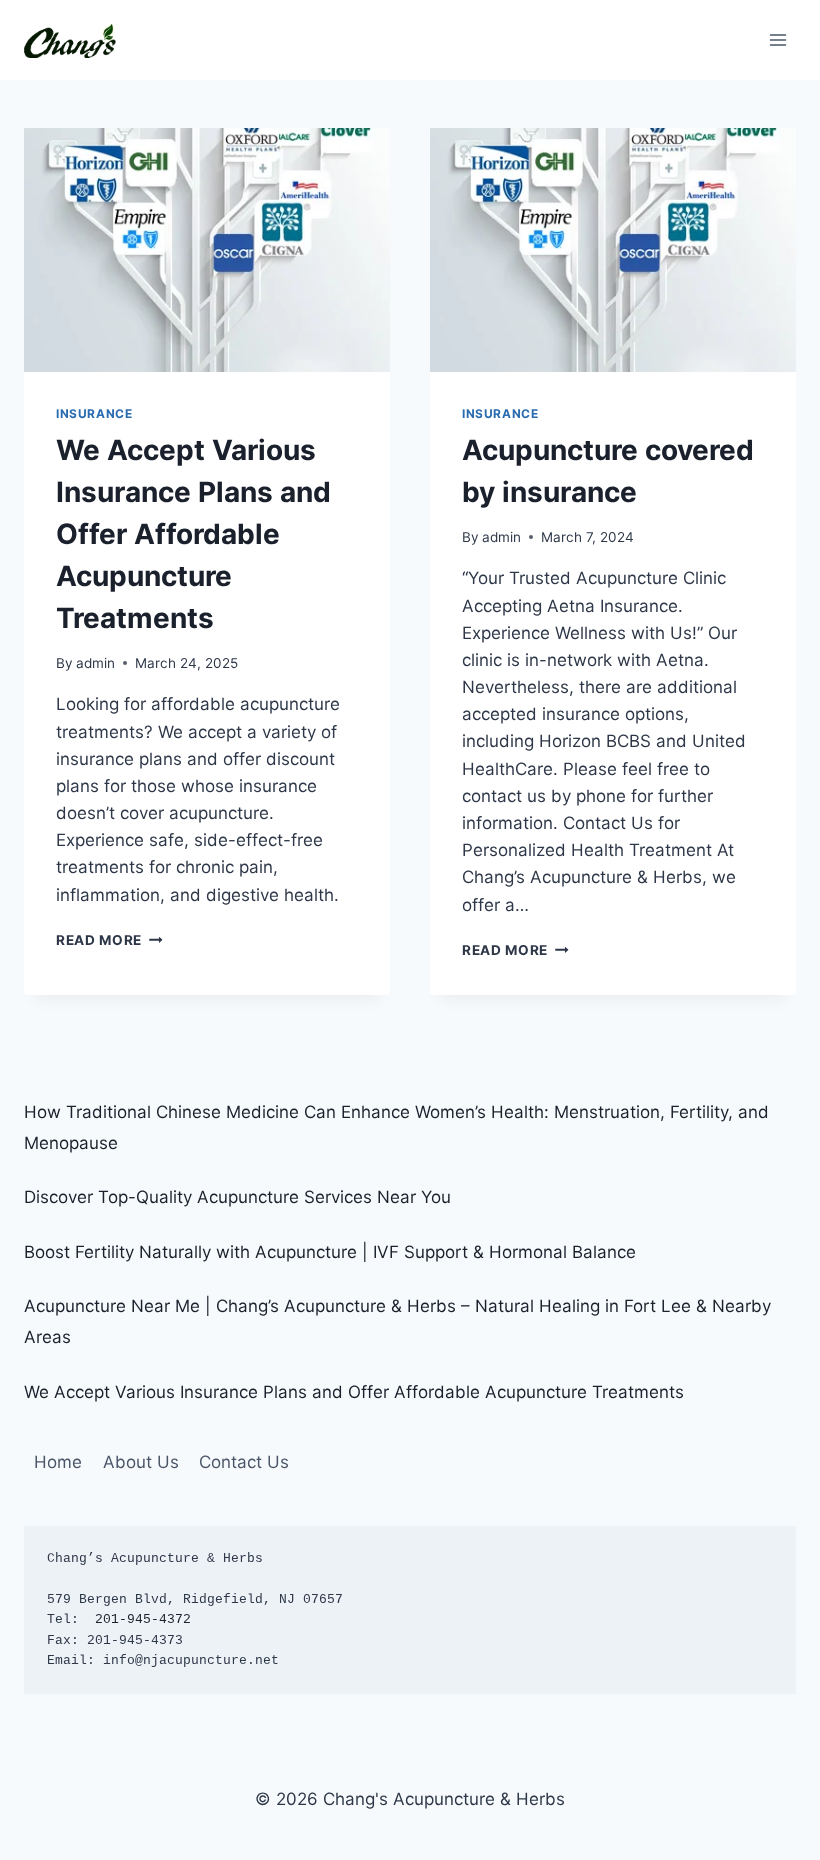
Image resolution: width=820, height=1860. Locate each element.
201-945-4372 (143, 1619)
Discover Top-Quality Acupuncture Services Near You (237, 1197)
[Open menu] (777, 39)
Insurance (94, 413)
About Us (141, 1462)
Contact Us (244, 1462)
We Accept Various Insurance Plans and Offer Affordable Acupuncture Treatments (193, 534)
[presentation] (207, 250)
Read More (109, 940)
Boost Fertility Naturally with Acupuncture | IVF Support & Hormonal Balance (330, 1252)
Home (58, 1462)
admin (95, 663)
